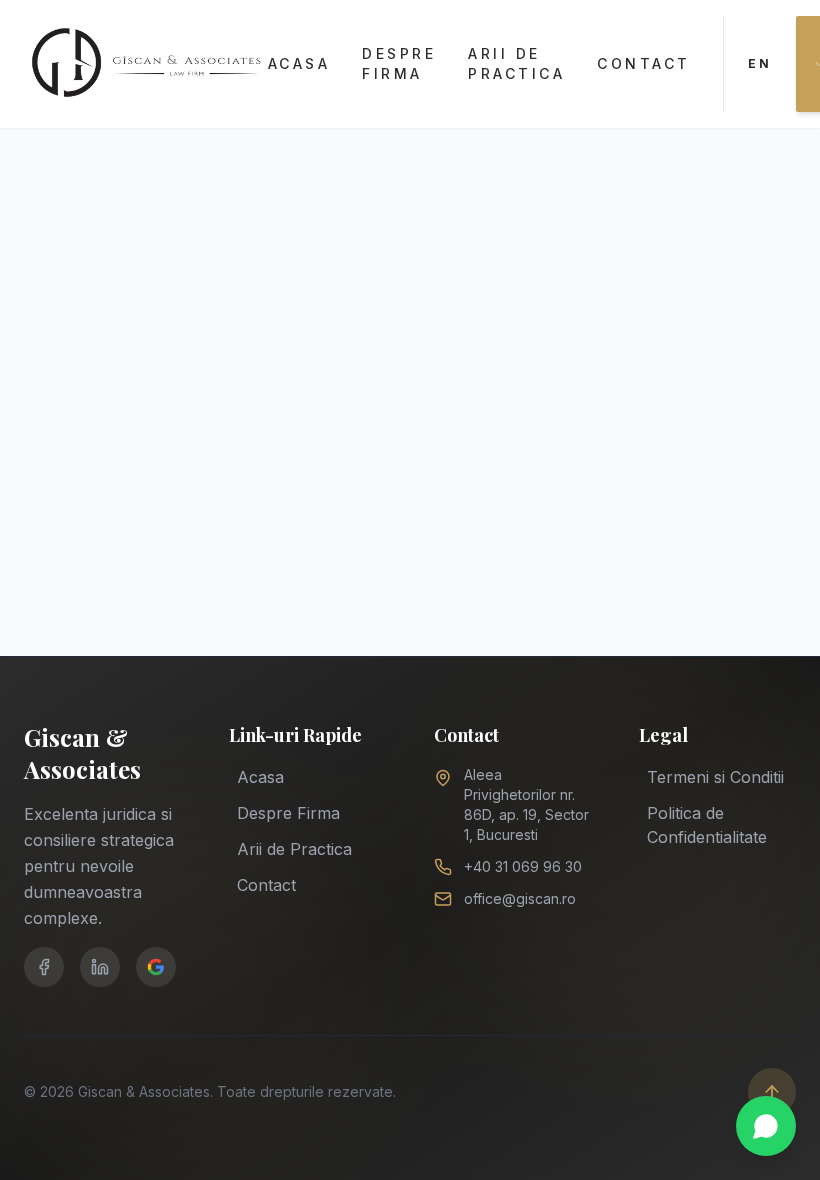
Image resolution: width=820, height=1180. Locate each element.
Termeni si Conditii (715, 777)
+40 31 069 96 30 (523, 866)
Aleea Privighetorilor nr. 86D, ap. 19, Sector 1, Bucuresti (526, 804)
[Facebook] (44, 967)
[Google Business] (156, 967)
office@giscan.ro (520, 898)
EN (760, 63)
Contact (644, 63)
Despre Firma (399, 63)
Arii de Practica (516, 63)
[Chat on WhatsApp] (766, 1126)
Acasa (299, 63)
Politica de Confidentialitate (707, 825)
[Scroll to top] (772, 1092)
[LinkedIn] (100, 967)
